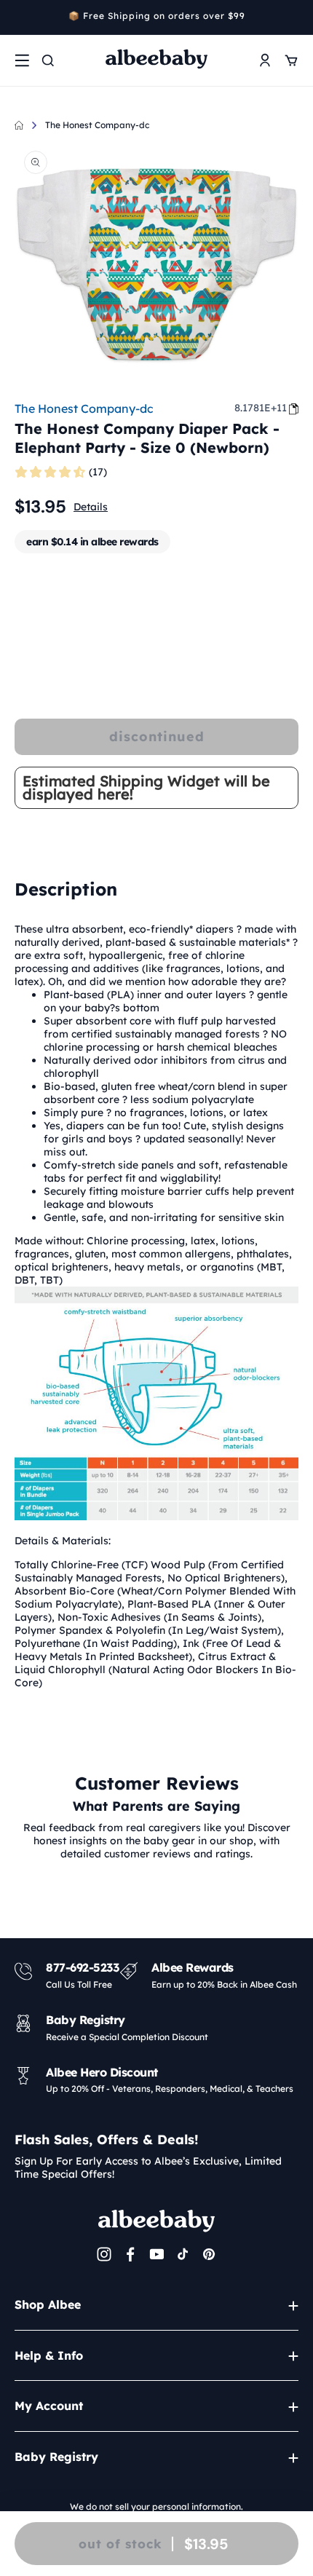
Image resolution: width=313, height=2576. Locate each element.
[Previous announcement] (20, 17)
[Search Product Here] (48, 60)
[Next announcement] (293, 17)
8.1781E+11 (261, 408)
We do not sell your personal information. (156, 2506)
